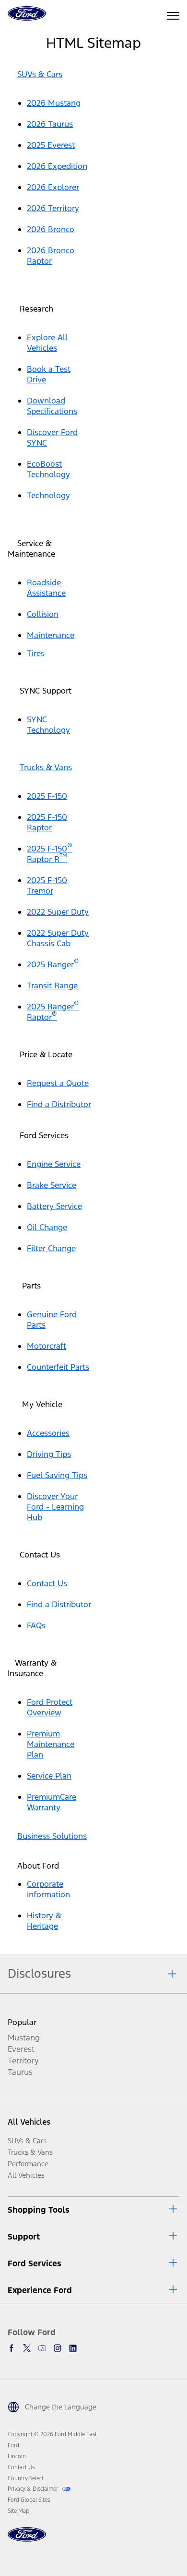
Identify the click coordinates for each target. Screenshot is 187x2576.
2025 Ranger (53, 964)
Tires (36, 653)
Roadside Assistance (46, 588)
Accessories (48, 1433)
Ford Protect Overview (50, 1707)
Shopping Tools (39, 2210)
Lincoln (17, 2456)
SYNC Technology (48, 725)
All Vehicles (29, 2122)
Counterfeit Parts (58, 1367)
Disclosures (39, 1973)
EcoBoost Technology (48, 469)
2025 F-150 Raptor (47, 822)
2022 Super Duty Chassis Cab (58, 938)
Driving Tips (49, 1454)
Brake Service (52, 1185)
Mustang (24, 2038)
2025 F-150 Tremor (47, 885)
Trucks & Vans (46, 767)
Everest (21, 2049)
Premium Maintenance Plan (51, 1744)
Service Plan (49, 1776)
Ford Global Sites (29, 2500)
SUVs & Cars (40, 74)
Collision (43, 614)
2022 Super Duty (58, 912)
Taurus (20, 2072)
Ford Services (35, 2263)
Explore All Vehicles (47, 343)
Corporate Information (48, 1889)
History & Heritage (44, 1921)
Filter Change (51, 1248)
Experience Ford (40, 2290)
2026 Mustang (54, 103)
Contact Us (47, 1583)
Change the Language (61, 2407)
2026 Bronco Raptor (51, 256)
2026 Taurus (50, 124)
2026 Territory (53, 208)
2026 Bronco (51, 229)
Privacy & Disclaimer (34, 2489)
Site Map (18, 2511)
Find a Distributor (59, 1104)
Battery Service (54, 1206)
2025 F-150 (47, 796)
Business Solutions (52, 1836)
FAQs (36, 1625)
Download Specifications (52, 406)
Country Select (26, 2478)
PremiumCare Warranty (52, 1802)
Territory (23, 2061)
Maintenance (51, 635)
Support (24, 2237)
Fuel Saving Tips (57, 1475)
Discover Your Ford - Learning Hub (55, 1507)
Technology (48, 495)
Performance (28, 2164)
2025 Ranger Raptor (53, 1012)
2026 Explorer (53, 187)
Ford (13, 2445)
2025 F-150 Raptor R (50, 854)
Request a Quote (58, 1083)
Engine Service (54, 1164)
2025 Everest (51, 145)
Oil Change (47, 1227)
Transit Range (52, 986)
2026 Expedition (57, 166)
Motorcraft (47, 1346)
